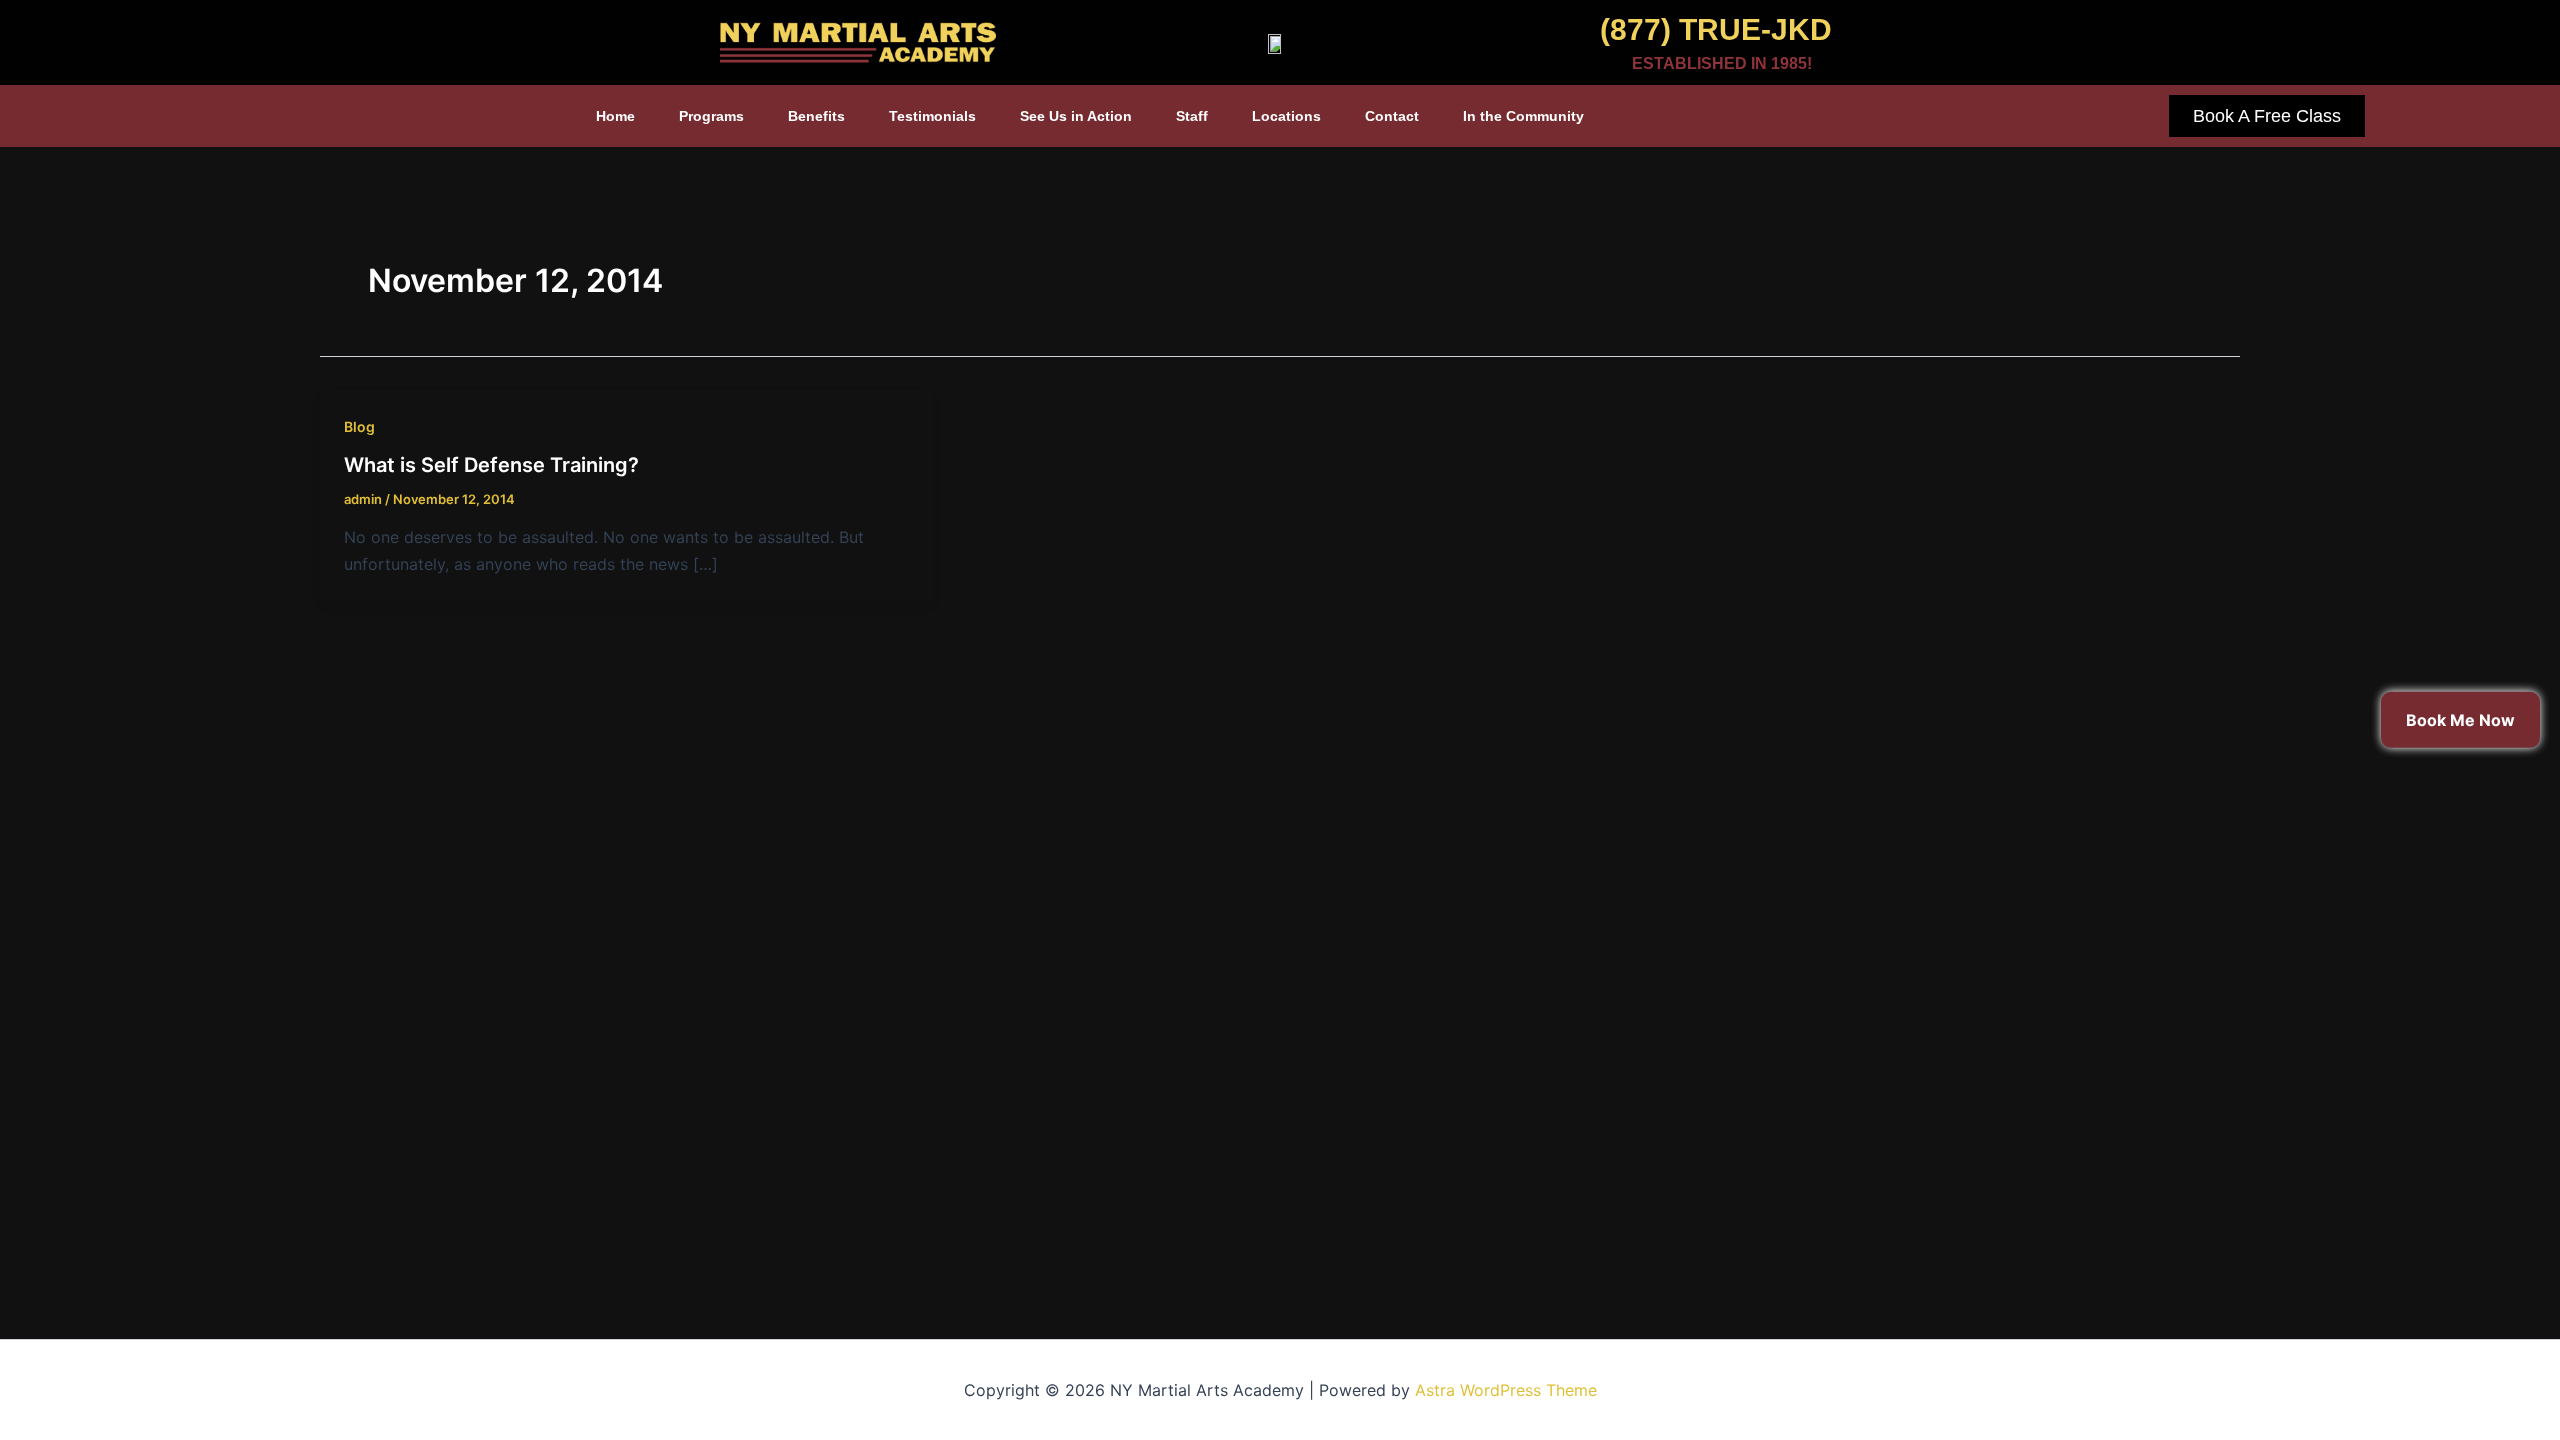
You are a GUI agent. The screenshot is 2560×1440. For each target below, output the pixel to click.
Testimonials (932, 116)
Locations (1286, 116)
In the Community (1523, 116)
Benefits (816, 116)
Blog (359, 426)
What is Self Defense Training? (491, 465)
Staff (1192, 116)
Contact (1392, 116)
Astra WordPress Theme (1506, 1390)
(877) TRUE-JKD (1716, 29)
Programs (711, 116)
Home (615, 116)
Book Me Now (2460, 720)
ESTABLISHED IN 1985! (1722, 63)
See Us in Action (1076, 116)
